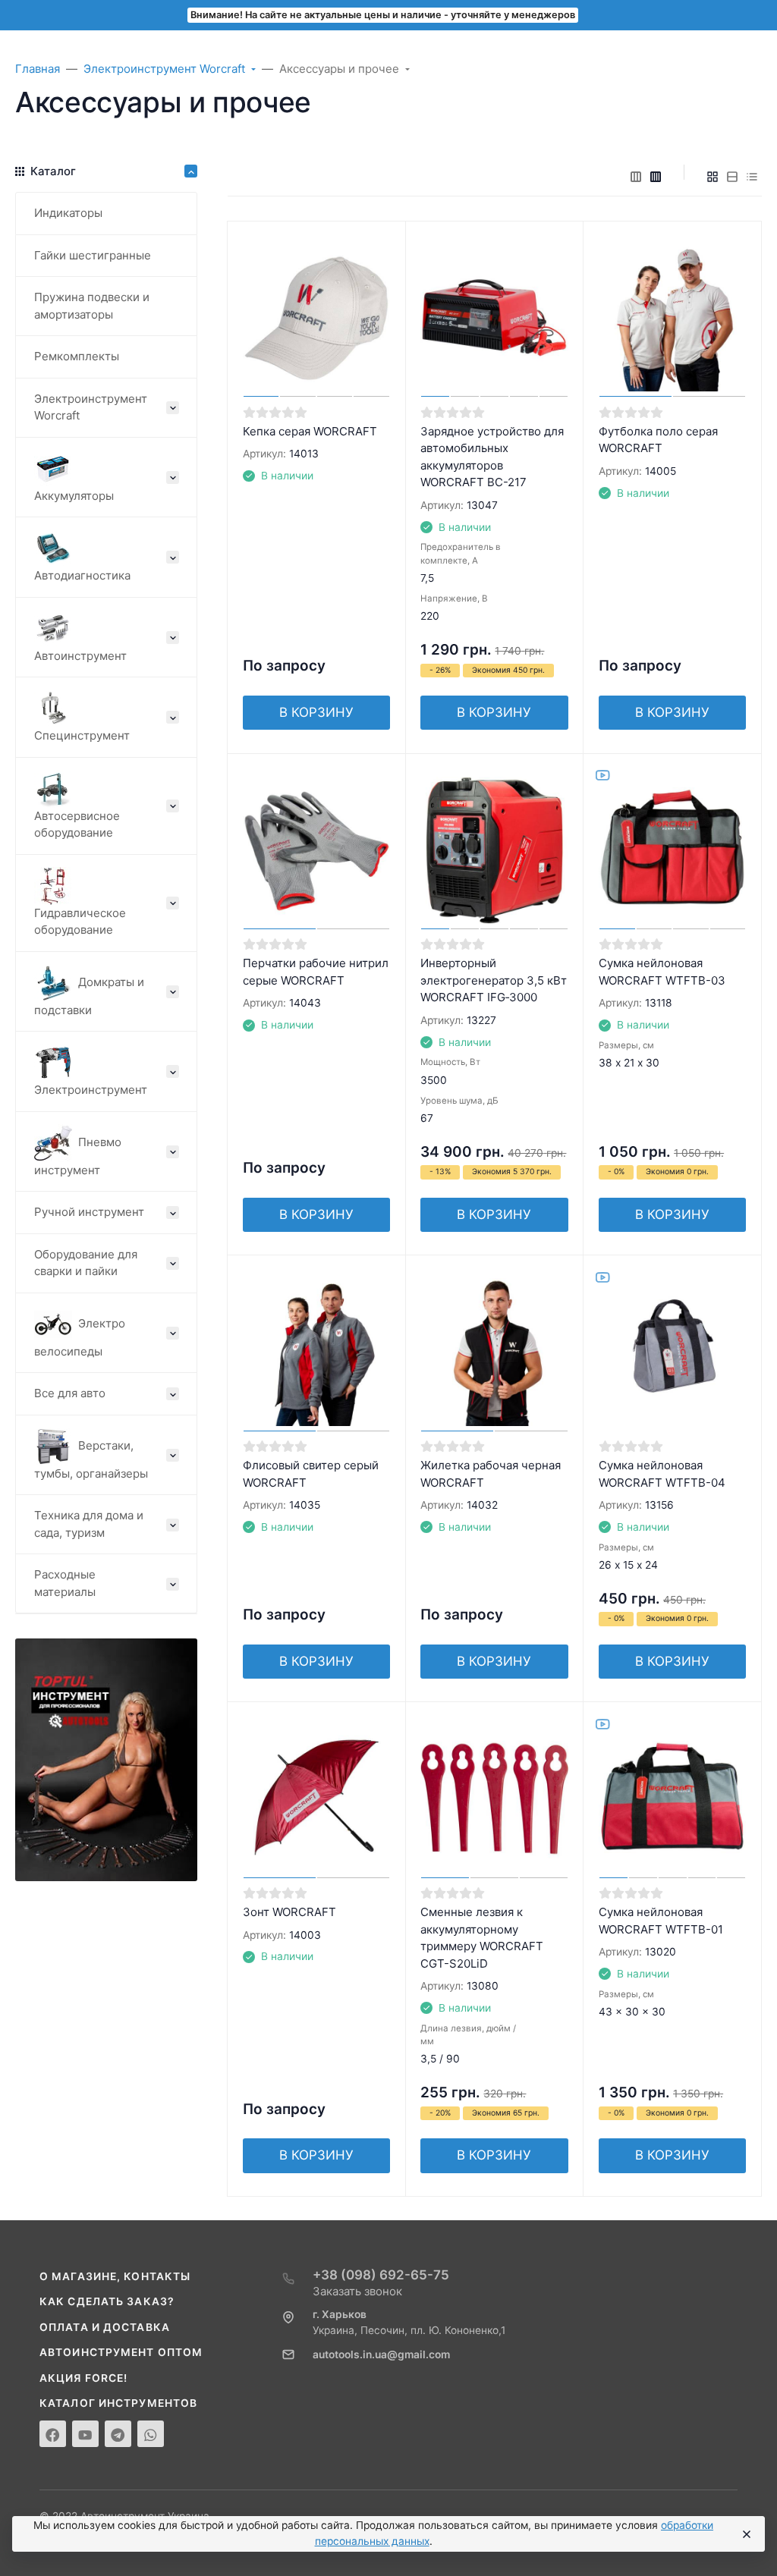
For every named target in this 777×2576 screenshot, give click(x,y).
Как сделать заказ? (107, 2301)
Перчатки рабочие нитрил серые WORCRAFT (316, 972)
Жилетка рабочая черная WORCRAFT (491, 1474)
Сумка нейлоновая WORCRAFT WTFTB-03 (662, 972)
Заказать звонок (357, 2291)
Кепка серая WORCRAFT (310, 431)
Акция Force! (83, 2378)
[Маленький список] (636, 177)
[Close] (746, 2534)
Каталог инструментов (118, 2403)
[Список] (732, 177)
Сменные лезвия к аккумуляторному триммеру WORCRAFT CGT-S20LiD (482, 1938)
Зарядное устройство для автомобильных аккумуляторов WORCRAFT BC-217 (492, 457)
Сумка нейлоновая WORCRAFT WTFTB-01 (661, 1921)
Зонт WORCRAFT (289, 1912)
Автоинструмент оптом (121, 2352)
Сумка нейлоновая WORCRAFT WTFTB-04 (662, 1474)
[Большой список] (656, 177)
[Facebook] (53, 2434)
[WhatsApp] (151, 2434)
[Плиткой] (713, 177)
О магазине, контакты (115, 2276)
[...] (106, 1759)
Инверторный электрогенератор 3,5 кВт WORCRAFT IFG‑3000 (494, 980)
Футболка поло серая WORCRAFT (658, 440)
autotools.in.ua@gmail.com (381, 2355)
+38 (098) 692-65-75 (381, 2275)
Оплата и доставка (105, 2327)
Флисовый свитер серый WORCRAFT (311, 1474)
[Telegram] (118, 2434)
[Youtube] (85, 2434)
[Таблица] (752, 177)
